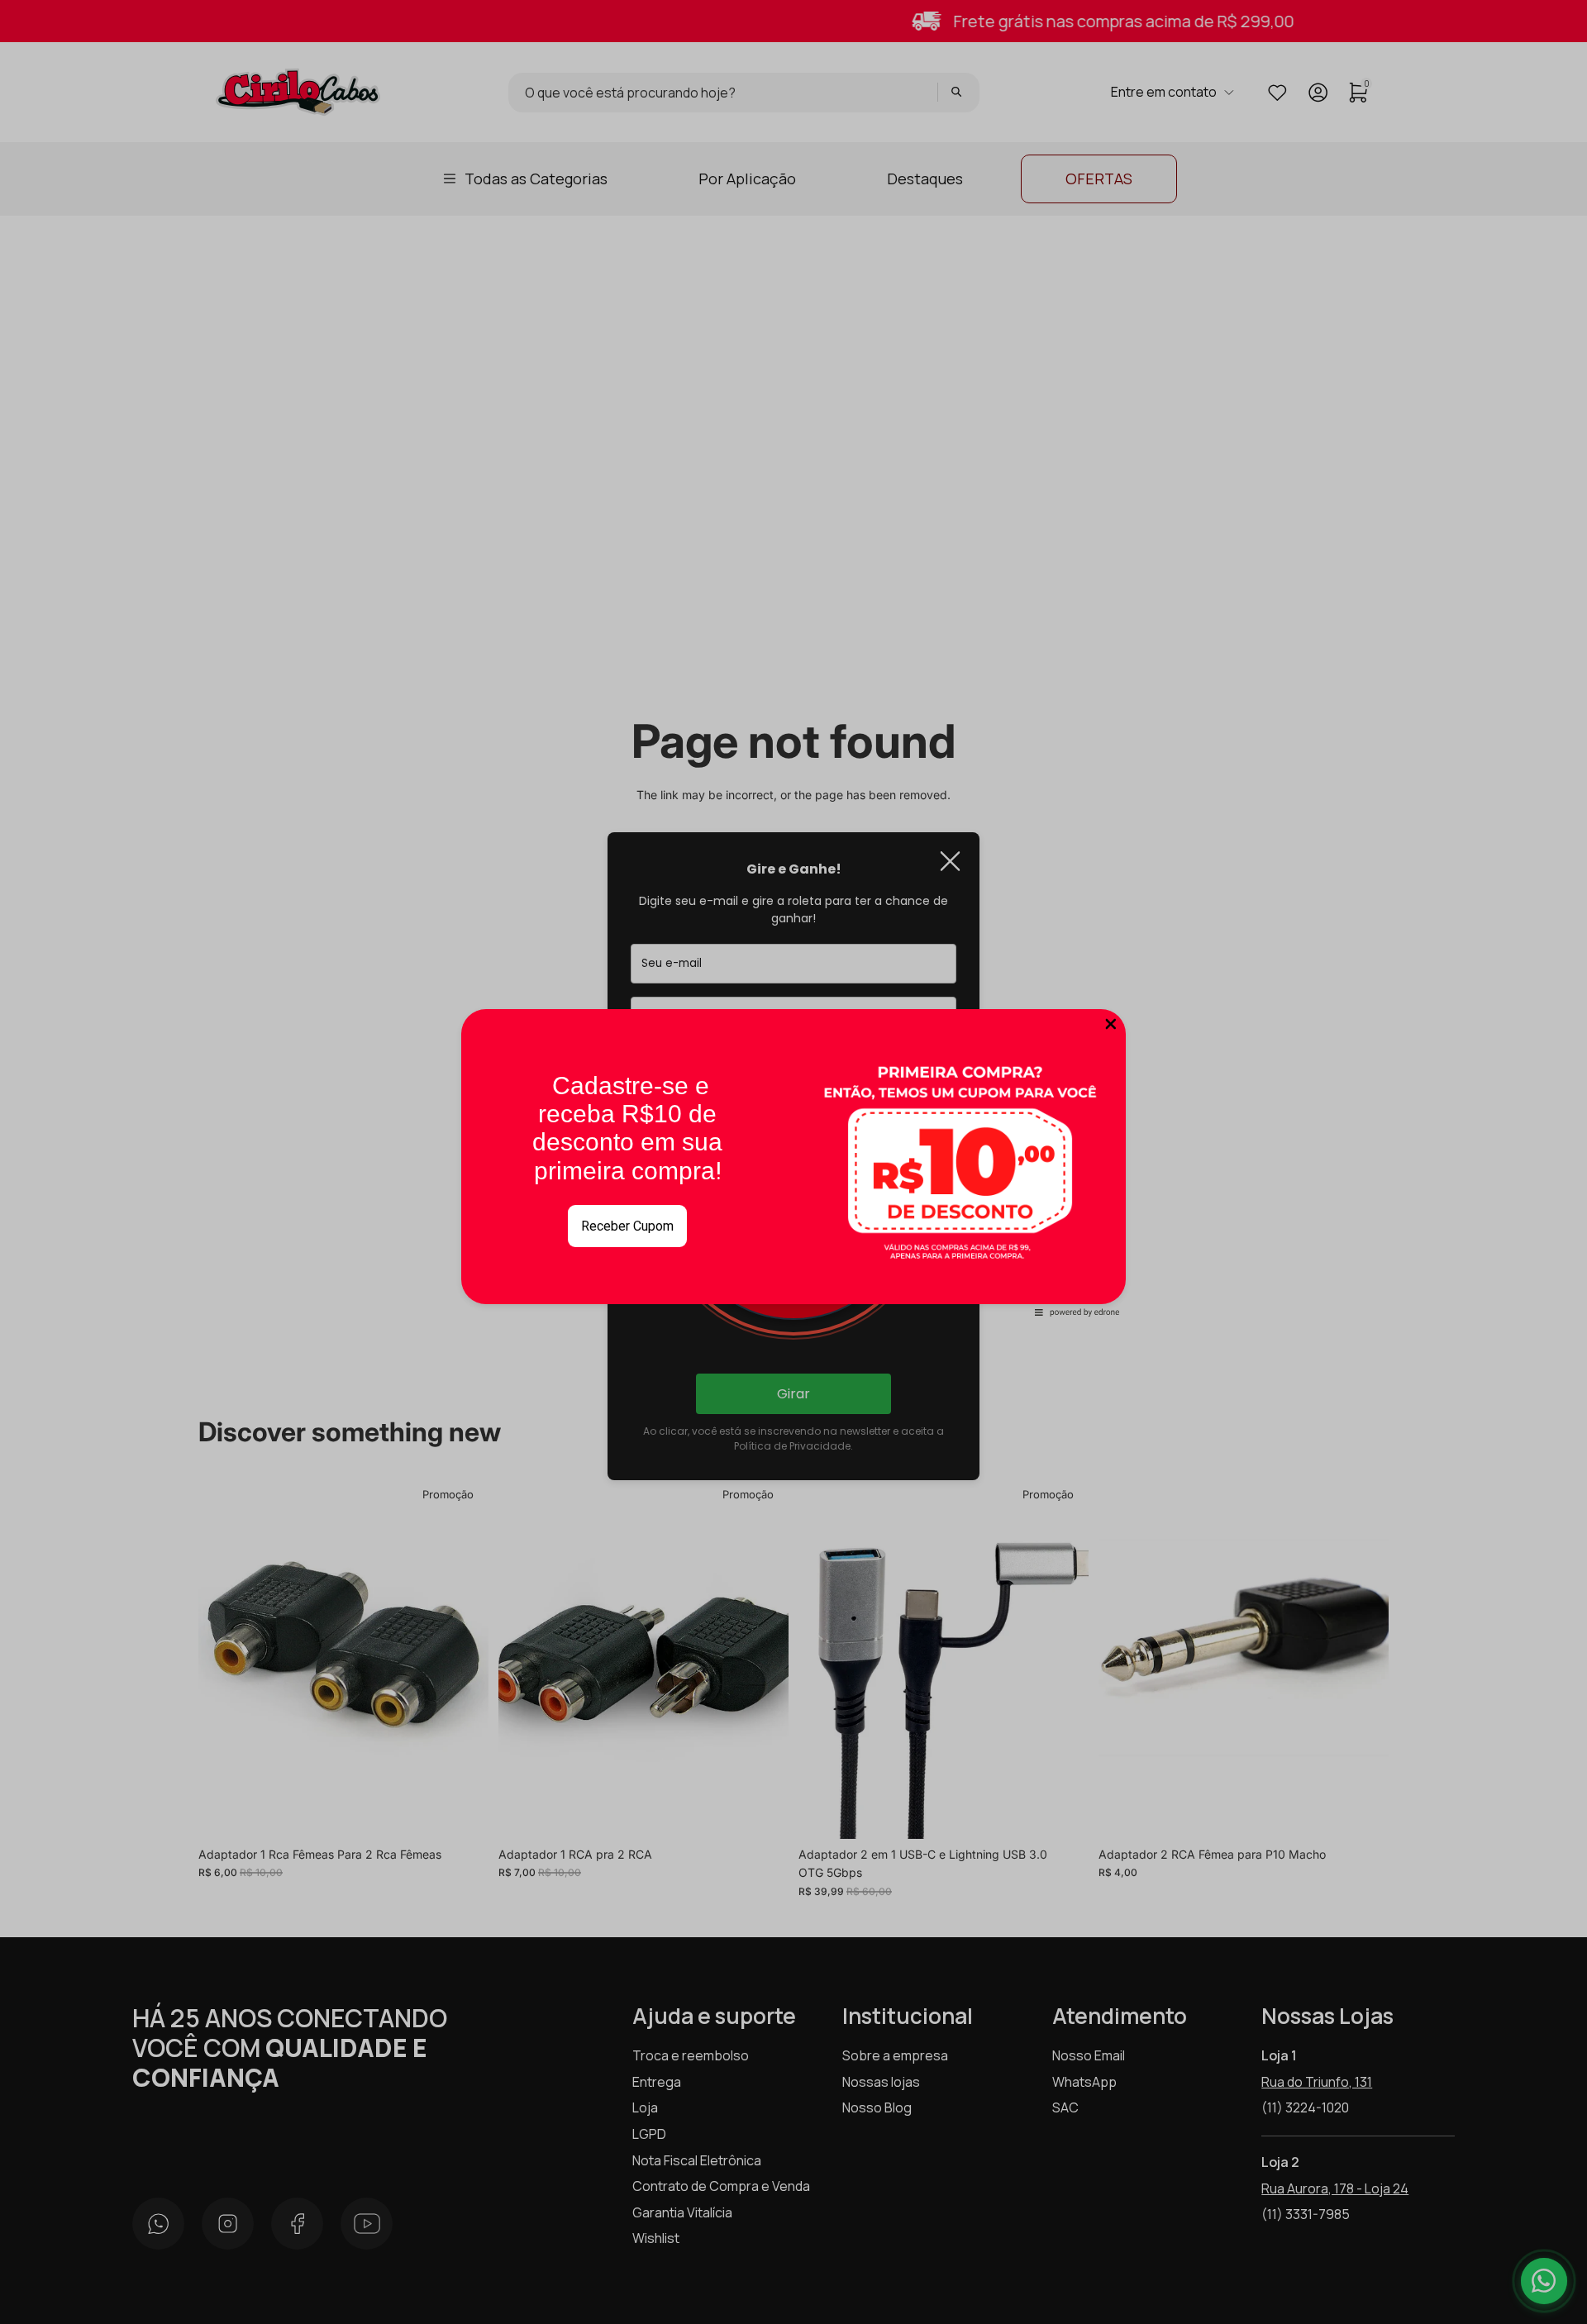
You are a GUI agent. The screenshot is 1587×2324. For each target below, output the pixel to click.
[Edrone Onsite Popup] (793, 1162)
